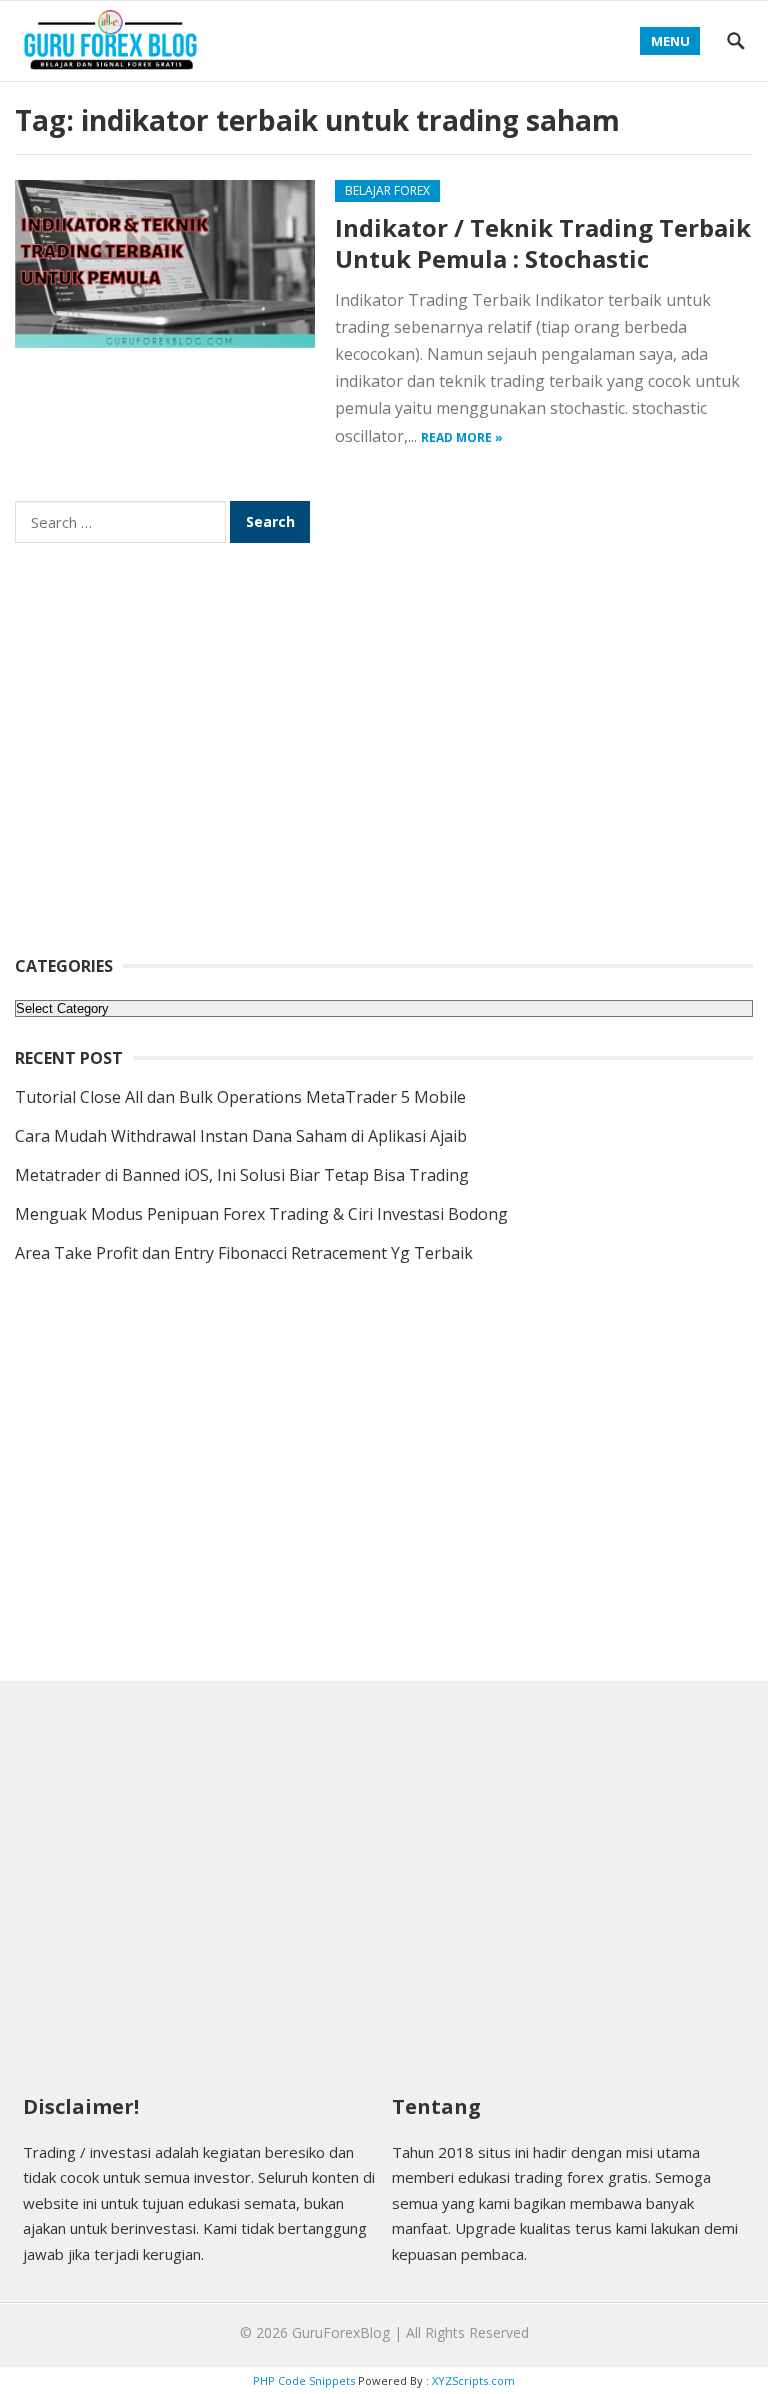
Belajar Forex (387, 190)
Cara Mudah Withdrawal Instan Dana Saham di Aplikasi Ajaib (241, 1136)
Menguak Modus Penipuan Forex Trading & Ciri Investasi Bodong (261, 1214)
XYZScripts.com (473, 2380)
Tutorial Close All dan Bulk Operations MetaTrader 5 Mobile (240, 1097)
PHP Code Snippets (304, 2380)
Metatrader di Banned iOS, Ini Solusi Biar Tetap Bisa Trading (242, 1175)
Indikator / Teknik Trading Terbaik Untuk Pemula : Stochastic (543, 243)
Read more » (462, 437)
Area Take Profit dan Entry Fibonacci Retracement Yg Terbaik (244, 1253)
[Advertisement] (384, 762)
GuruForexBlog (341, 2332)
